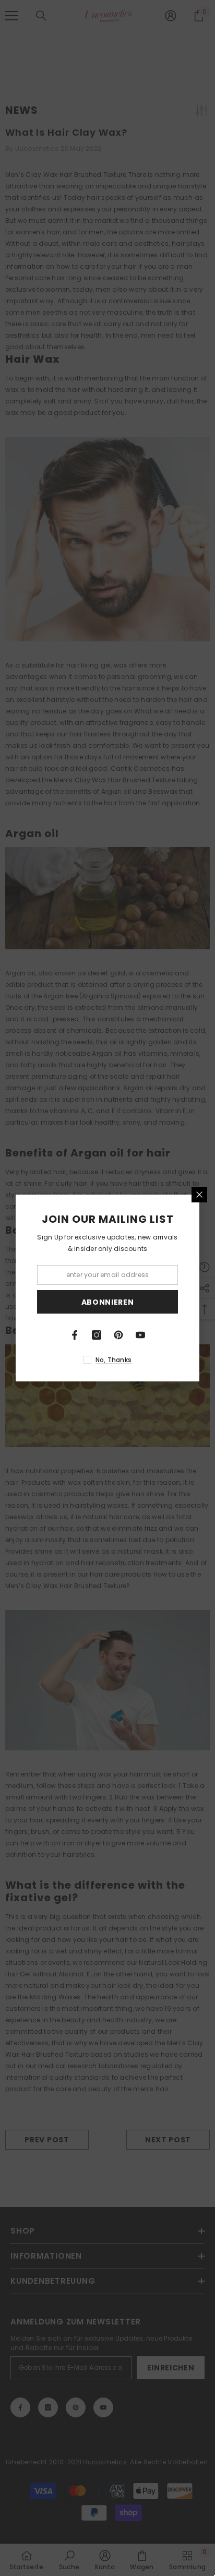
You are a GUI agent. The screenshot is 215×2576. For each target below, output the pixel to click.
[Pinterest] (118, 1335)
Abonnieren (108, 1302)
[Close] (199, 1195)
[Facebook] (75, 1335)
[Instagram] (97, 1335)
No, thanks (114, 1360)
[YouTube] (140, 1335)
